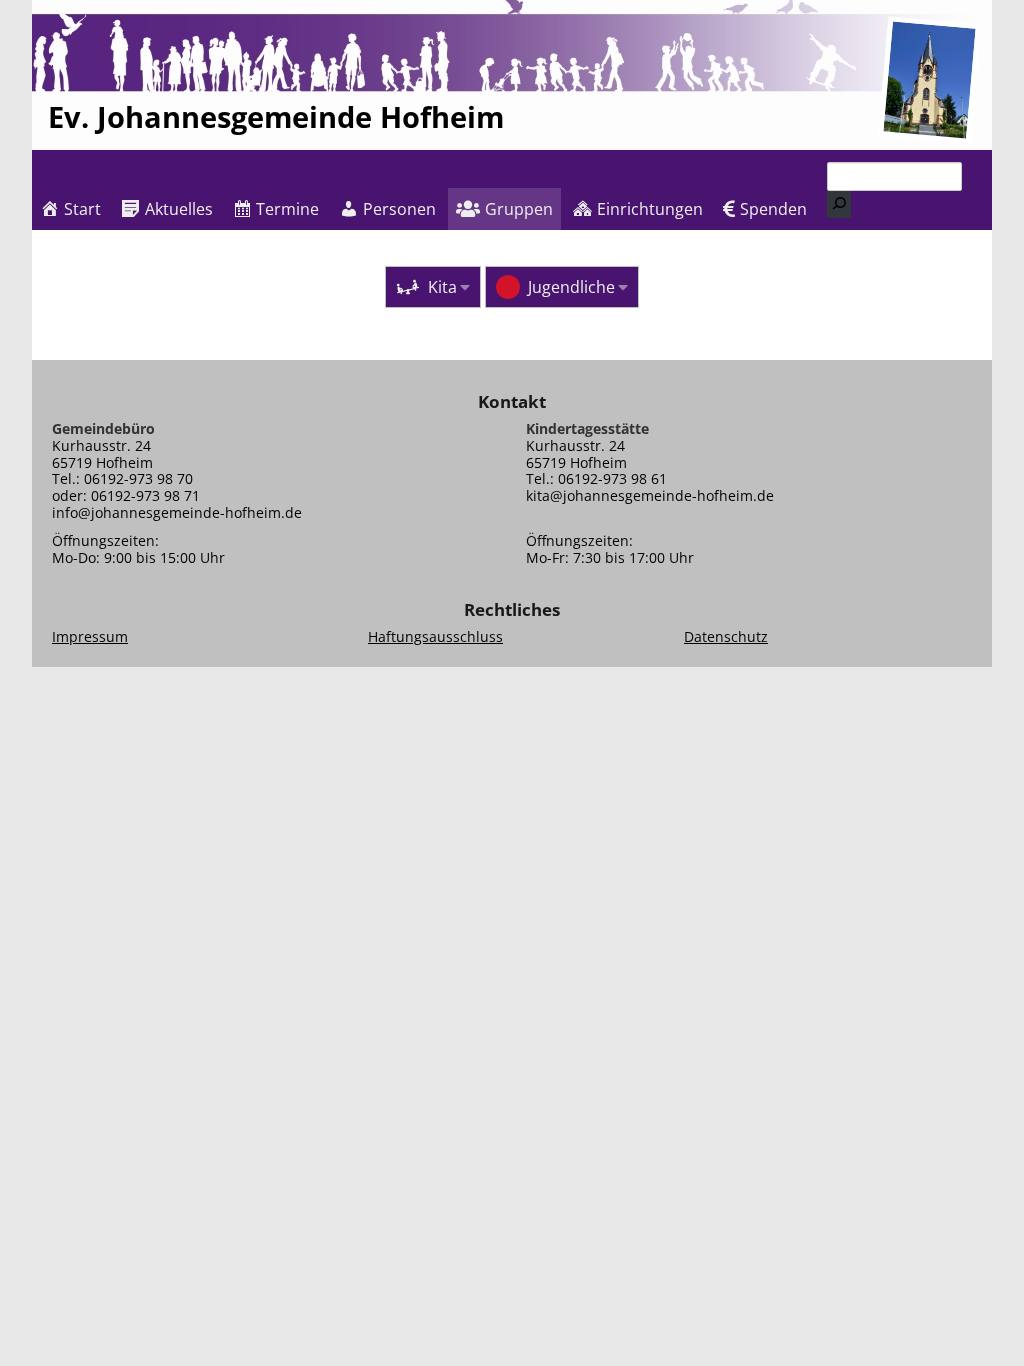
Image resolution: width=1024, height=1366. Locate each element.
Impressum (90, 636)
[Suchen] (839, 204)
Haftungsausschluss (435, 636)
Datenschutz (726, 636)
